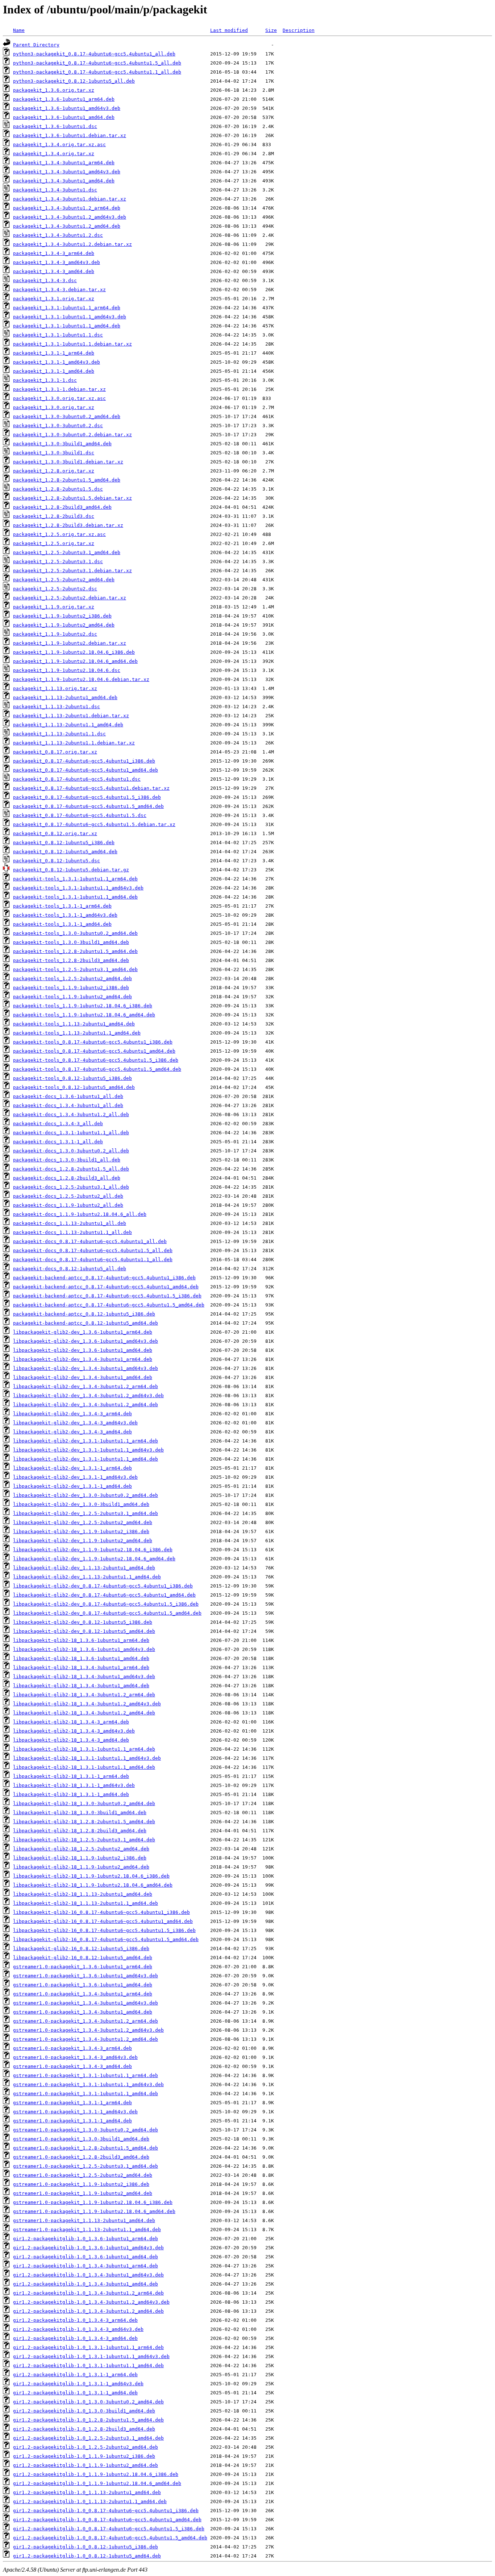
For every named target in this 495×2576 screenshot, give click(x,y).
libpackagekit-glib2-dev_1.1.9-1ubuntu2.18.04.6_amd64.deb (94, 1559)
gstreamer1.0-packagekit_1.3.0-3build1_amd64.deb (81, 2139)
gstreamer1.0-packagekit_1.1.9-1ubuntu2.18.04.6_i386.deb (93, 2202)
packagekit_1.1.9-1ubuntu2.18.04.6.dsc (67, 670)
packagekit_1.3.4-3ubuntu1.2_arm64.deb (67, 208)
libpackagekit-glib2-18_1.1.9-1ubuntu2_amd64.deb (81, 1867)
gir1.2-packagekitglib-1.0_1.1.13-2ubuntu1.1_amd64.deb (90, 2501)
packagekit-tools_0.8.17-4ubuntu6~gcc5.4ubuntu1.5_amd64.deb (97, 1069)
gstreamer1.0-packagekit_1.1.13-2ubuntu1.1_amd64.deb (87, 2230)
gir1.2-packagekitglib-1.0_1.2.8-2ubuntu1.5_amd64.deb (88, 2420)
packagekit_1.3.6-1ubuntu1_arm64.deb (64, 99)
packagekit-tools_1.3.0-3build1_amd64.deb (71, 942)
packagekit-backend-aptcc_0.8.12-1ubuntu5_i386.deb (84, 1314)
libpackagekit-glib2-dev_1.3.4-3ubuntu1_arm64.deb (83, 1359)
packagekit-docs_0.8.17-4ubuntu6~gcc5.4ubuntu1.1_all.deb (93, 1260)
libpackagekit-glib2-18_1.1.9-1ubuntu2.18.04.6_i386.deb (91, 1876)
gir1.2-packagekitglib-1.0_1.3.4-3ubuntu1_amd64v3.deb (88, 2275)
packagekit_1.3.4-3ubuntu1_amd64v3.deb (67, 172)
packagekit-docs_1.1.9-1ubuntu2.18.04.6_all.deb (80, 1214)
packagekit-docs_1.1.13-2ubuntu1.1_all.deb (72, 1232)
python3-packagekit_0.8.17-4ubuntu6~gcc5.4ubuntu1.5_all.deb (97, 63)
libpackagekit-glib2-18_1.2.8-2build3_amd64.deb (80, 1831)
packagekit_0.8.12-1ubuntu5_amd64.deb (65, 852)
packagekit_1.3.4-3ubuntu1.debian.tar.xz (70, 199)
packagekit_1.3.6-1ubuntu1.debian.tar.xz (70, 135)
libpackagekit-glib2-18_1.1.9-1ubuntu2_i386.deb (80, 1858)
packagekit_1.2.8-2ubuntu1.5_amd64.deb (67, 480)
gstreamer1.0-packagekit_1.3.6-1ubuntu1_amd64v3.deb (86, 1976)
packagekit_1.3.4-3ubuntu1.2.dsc (58, 235)
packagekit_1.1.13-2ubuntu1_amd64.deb (65, 697)
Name (19, 30)
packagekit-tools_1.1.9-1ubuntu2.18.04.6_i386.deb (83, 1006)
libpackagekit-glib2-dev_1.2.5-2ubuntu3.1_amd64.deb (86, 1513)
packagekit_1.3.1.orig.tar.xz (54, 299)
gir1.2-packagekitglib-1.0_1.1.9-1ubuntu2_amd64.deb (86, 2465)
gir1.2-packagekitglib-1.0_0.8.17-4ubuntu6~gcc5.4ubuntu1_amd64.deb (107, 2520)
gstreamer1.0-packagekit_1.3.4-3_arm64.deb (72, 2048)
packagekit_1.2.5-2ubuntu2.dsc (55, 589)
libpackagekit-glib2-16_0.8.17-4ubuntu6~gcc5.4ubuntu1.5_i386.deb (104, 1930)
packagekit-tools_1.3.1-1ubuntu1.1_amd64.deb (75, 897)
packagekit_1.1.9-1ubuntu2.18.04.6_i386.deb (74, 652)
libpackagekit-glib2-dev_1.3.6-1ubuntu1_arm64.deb (83, 1332)
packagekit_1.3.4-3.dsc (45, 280)
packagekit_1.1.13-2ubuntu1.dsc (57, 707)
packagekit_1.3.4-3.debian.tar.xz (59, 290)
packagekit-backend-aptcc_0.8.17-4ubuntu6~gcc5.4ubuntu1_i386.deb (104, 1278)
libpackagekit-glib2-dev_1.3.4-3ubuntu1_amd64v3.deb (86, 1368)
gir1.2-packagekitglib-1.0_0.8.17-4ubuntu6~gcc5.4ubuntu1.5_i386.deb (109, 2529)
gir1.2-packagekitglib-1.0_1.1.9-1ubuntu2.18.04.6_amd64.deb (97, 2483)
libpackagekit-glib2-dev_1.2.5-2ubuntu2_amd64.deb (83, 1522)
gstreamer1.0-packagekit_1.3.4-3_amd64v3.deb (75, 2057)
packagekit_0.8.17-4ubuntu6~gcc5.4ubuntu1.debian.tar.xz (91, 788)
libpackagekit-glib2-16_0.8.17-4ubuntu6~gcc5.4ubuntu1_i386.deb (101, 1912)
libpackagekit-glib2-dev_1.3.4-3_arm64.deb (72, 1414)
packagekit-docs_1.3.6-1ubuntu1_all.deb (68, 1096)
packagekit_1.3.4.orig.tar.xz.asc (59, 145)
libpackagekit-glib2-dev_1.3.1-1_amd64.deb (72, 1486)
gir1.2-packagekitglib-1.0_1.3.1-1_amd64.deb (75, 2393)
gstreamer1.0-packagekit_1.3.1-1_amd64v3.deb (75, 2112)
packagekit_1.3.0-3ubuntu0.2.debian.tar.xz (72, 435)
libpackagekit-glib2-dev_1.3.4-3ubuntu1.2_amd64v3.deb (88, 1396)
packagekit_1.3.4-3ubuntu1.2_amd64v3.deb (70, 217)
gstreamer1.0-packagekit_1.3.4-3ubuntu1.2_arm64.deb (86, 2021)
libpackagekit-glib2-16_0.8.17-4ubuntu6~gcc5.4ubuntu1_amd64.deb (103, 1921)
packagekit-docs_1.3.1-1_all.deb (58, 1142)
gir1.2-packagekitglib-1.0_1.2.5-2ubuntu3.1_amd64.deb (88, 2438)
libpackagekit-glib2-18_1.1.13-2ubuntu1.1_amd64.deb (86, 1903)
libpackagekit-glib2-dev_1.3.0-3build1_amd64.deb (81, 1504)
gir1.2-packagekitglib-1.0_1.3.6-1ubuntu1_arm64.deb (86, 2239)
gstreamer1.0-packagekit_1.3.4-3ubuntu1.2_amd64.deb (86, 2039)
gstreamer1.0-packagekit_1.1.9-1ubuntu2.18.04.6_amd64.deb (94, 2211)
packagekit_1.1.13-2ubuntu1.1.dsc (59, 734)
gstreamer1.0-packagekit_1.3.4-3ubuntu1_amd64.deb (83, 2012)
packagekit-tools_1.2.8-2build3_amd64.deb (71, 960)
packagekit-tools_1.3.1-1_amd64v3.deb (65, 915)
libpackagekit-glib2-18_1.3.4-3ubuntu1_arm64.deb (81, 1667)
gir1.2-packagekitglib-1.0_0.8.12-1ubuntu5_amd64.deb (87, 2556)
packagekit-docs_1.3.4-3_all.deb (58, 1124)
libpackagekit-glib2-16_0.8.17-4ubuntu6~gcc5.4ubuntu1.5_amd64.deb (106, 1939)
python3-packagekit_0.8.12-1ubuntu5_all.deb (74, 81)
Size (271, 30)
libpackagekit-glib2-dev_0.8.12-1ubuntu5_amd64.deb (84, 1631)
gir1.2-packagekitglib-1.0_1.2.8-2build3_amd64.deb (84, 2429)
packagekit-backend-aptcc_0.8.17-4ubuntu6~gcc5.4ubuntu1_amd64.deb (106, 1287)
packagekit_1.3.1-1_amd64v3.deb (57, 362)
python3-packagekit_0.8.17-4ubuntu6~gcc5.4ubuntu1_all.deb (94, 54)
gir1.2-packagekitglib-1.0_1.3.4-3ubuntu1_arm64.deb (86, 2266)
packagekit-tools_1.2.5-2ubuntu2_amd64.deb (72, 979)
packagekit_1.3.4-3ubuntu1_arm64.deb (64, 163)
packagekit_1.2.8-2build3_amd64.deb (62, 507)
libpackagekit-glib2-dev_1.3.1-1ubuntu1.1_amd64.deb (86, 1459)
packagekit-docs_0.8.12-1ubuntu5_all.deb (70, 1269)
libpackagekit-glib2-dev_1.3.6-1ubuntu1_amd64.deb (83, 1350)
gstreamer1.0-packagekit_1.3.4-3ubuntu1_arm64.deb (83, 1994)
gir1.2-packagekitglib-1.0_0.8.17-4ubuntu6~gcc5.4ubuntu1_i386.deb (106, 2511)
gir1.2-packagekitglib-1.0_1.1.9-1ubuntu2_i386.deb (84, 2456)
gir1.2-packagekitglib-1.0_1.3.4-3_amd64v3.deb (78, 2329)
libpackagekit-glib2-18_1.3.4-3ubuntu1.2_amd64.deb (84, 1713)
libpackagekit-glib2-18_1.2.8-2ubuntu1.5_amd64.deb (84, 1822)
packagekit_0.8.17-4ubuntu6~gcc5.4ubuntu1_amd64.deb (86, 770)
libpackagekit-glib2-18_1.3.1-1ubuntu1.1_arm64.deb (84, 1749)
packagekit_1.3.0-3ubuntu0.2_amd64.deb (67, 416)
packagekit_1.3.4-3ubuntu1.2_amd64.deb (67, 226)
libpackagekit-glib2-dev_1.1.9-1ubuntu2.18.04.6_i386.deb (93, 1550)
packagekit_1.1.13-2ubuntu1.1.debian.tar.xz (74, 743)
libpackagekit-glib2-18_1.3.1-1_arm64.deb (71, 1776)
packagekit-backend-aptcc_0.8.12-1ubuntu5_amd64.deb (86, 1323)
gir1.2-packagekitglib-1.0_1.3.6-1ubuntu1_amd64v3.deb (88, 2248)
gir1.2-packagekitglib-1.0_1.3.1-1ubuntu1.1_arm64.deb (88, 2347)
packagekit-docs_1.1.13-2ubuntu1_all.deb (70, 1223)
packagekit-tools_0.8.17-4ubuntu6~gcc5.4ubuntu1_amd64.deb (94, 1051)
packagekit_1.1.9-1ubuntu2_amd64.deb (64, 625)
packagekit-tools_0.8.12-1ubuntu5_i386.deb (72, 1078)
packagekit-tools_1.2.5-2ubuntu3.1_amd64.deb (75, 969)
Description (299, 30)
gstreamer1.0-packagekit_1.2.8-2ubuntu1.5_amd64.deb (86, 2148)
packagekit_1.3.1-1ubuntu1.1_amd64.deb (67, 326)
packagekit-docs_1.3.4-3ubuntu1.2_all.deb (71, 1114)
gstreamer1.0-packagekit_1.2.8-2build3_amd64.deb (81, 2157)
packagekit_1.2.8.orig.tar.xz (54, 471)
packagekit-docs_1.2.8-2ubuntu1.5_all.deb (71, 1169)
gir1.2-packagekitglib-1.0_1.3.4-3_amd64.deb (75, 2338)
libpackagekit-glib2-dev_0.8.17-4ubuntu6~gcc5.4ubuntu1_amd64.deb (104, 1595)
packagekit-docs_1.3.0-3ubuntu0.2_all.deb (71, 1151)
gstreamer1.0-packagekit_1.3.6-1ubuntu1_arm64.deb (83, 1967)
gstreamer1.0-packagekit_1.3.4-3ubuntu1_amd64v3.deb (86, 2003)
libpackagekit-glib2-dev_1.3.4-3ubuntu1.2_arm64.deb (86, 1386)
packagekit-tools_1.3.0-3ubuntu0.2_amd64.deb (75, 933)
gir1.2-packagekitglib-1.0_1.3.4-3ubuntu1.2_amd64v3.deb (91, 2302)
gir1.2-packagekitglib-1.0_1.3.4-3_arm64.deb (75, 2320)
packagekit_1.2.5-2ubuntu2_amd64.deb (64, 580)
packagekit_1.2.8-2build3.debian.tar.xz (68, 525)
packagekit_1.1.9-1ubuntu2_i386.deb (62, 616)
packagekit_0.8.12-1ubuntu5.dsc (57, 861)
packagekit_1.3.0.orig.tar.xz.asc (59, 398)
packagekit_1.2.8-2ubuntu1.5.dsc (58, 489)
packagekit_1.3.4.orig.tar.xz (54, 154)
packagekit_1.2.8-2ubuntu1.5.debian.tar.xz (72, 498)
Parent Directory (36, 45)
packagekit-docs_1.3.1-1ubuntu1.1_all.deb (71, 1133)
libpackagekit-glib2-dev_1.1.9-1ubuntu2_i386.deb (81, 1531)
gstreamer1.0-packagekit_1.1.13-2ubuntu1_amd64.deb (84, 2220)
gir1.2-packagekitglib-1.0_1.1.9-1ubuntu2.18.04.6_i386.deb (96, 2474)
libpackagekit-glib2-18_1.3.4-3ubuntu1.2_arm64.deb (84, 1695)
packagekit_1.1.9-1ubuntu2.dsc (55, 634)
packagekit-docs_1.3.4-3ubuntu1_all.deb (68, 1105)
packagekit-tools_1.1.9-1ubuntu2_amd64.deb (72, 997)
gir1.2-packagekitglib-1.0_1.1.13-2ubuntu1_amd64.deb (87, 2492)
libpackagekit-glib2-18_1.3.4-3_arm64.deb (71, 1722)
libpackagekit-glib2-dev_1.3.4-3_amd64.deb (72, 1432)
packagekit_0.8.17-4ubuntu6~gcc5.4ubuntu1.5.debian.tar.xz (94, 824)
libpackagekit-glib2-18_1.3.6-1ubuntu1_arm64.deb (81, 1640)
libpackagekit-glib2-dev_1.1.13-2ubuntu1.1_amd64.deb (87, 1577)
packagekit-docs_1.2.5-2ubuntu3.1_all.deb (71, 1187)
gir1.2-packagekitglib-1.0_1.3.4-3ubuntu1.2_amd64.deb (88, 2311)
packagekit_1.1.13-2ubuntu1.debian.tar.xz (71, 716)
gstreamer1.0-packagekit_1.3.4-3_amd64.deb (72, 2066)
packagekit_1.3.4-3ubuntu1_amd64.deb (64, 181)
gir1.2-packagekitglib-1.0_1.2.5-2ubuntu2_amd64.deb (86, 2447)
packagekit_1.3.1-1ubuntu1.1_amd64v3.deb (70, 317)
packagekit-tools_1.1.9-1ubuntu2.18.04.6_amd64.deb (84, 1015)
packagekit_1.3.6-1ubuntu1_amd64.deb (64, 117)
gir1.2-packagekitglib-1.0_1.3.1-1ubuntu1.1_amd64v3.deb (91, 2356)
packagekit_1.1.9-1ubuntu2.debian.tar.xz (70, 643)
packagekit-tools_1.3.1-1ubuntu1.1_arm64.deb (75, 879)
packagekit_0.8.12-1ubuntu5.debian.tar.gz (71, 870)
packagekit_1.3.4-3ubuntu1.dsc (55, 190)
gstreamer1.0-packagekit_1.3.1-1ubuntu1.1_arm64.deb (86, 2075)
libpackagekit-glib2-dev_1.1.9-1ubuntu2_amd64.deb (83, 1541)
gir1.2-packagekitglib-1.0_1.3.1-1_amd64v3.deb (78, 2384)
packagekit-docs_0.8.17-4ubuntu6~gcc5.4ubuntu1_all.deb (90, 1241)
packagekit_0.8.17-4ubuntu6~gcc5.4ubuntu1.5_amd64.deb (88, 806)
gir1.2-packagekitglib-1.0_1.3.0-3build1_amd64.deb (84, 2411)
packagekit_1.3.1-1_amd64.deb (54, 371)
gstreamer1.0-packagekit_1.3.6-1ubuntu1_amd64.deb (83, 1985)
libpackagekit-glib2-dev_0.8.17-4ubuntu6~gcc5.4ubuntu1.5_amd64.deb (107, 1613)
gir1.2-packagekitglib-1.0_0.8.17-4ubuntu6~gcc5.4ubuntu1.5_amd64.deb (110, 2538)
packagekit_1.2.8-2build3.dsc (54, 516)
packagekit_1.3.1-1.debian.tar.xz (59, 389)
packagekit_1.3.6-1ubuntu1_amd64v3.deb (67, 108)
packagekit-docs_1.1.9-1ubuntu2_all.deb (68, 1205)
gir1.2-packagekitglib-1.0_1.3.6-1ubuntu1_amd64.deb (86, 2257)
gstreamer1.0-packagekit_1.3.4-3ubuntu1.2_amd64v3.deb (88, 2030)
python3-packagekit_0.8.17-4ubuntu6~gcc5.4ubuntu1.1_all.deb (97, 72)
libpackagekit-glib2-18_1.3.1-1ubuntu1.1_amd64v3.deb (87, 1758)
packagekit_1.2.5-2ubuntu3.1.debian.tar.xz (72, 571)
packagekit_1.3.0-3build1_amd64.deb (62, 444)
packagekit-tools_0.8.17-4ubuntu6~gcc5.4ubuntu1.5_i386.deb (96, 1060)
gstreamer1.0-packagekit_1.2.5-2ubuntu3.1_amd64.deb (86, 2166)
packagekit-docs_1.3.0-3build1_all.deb (67, 1160)
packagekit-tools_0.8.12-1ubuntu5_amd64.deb (74, 1087)
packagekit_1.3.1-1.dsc (45, 380)
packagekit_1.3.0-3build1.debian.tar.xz (68, 462)
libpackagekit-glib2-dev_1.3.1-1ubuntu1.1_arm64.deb (86, 1441)
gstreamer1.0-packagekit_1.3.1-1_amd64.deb (72, 2121)
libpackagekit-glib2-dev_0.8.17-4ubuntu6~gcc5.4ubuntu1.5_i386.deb (106, 1604)
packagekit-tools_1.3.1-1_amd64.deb (62, 924)
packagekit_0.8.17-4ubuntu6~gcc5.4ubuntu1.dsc (77, 779)
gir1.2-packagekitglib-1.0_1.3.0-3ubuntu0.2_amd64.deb (88, 2402)
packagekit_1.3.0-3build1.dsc (54, 453)
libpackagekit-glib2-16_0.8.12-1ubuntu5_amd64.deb (83, 1958)
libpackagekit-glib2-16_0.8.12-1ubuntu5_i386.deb (81, 1948)
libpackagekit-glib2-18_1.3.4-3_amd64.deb (71, 1740)
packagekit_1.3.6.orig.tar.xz (54, 90)
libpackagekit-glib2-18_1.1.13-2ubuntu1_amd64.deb (83, 1894)
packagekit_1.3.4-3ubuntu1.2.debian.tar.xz (72, 244)
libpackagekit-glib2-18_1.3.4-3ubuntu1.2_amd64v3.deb (87, 1704)
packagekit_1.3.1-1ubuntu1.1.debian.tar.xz (72, 344)
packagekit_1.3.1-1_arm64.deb (54, 353)
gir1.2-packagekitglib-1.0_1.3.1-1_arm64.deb (75, 2375)
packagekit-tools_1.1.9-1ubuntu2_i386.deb (71, 988)
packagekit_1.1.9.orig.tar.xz (54, 607)
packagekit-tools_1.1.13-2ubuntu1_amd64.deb (74, 1024)
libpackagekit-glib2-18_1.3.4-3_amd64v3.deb (74, 1731)
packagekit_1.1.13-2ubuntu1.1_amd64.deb (68, 725)
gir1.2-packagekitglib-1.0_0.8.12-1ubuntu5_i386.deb (86, 2547)
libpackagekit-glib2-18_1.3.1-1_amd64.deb (71, 1794)
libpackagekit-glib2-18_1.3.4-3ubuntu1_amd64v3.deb (84, 1677)
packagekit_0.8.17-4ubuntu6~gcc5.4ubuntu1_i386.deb (84, 761)
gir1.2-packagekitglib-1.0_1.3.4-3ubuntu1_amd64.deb (86, 2284)
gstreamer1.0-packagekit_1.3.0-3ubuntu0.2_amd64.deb (86, 2130)
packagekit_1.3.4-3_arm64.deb (54, 253)
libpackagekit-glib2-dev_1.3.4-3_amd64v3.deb (75, 1423)
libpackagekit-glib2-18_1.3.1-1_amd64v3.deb (74, 1785)
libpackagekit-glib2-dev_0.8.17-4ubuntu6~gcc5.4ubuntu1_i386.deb (103, 1586)
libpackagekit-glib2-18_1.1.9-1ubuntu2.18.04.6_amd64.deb (93, 1885)
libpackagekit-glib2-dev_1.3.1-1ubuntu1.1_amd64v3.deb (88, 1450)
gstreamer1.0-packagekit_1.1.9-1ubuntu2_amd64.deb (83, 2193)
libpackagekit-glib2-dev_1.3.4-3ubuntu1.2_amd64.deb (86, 1405)
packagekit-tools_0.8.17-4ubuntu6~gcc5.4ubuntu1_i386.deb (93, 1042)
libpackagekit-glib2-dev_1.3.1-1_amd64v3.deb (75, 1477)
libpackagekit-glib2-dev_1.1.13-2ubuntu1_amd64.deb (84, 1568)
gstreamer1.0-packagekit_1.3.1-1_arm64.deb (72, 2103)
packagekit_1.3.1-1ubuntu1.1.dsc (58, 335)
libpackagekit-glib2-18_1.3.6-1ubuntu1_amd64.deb (81, 1658)
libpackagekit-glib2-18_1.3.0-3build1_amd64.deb (80, 1813)
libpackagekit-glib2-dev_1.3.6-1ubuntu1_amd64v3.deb (86, 1341)
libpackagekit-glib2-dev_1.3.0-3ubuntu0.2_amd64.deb (86, 1495)
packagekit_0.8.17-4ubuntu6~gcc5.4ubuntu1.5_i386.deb (87, 797)
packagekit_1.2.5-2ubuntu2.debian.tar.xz (70, 598)
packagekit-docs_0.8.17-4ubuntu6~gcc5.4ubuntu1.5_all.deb (93, 1250)
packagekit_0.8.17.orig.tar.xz (55, 752)
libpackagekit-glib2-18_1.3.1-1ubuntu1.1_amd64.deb (84, 1767)
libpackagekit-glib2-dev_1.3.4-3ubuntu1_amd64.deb (83, 1377)
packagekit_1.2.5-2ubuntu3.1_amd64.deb (67, 552)
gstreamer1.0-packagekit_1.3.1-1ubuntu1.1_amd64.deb (86, 2094)
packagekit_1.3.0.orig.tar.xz (54, 407)
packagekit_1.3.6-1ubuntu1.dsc (55, 126)
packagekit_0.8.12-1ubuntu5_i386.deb (64, 843)
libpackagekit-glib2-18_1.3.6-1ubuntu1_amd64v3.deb (84, 1649)
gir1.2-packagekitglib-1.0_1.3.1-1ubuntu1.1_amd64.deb (88, 2366)
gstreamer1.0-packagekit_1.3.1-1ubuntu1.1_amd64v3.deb (88, 2084)
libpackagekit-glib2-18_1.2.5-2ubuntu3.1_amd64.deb (84, 1840)
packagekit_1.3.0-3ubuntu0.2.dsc (58, 426)
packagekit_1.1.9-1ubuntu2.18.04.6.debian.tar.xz (81, 679)
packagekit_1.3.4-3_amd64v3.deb (57, 262)
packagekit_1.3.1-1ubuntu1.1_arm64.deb (67, 308)
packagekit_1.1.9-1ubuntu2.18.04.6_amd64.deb (75, 661)
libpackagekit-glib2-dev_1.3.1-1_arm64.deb (72, 1468)
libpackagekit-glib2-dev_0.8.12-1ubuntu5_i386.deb (83, 1622)
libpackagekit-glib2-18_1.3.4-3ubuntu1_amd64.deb (81, 1686)
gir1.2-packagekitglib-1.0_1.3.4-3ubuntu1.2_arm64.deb (88, 2293)
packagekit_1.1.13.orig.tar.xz (55, 688)
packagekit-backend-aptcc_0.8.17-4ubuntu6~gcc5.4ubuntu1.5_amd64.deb (109, 1305)
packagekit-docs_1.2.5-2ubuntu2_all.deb (68, 1196)
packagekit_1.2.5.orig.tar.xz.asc (59, 534)
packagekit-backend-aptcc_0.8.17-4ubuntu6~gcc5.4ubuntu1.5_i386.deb (107, 1296)
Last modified (229, 30)
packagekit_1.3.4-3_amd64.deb (54, 271)
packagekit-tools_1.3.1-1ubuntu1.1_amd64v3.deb (78, 888)
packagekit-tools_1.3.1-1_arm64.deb (62, 906)
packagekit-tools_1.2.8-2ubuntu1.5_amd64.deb (75, 951)
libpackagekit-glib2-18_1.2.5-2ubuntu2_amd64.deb (81, 1849)
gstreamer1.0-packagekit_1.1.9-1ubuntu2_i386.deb (81, 2184)
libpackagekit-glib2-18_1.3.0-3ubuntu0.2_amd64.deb (84, 1803)
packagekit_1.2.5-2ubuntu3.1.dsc (58, 562)
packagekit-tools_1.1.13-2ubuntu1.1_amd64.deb (77, 1033)
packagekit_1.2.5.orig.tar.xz (54, 543)
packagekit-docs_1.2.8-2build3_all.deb (67, 1178)
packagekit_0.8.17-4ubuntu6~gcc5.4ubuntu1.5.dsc (80, 815)
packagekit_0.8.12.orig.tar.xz (55, 833)
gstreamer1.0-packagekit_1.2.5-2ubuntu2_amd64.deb (83, 2175)
